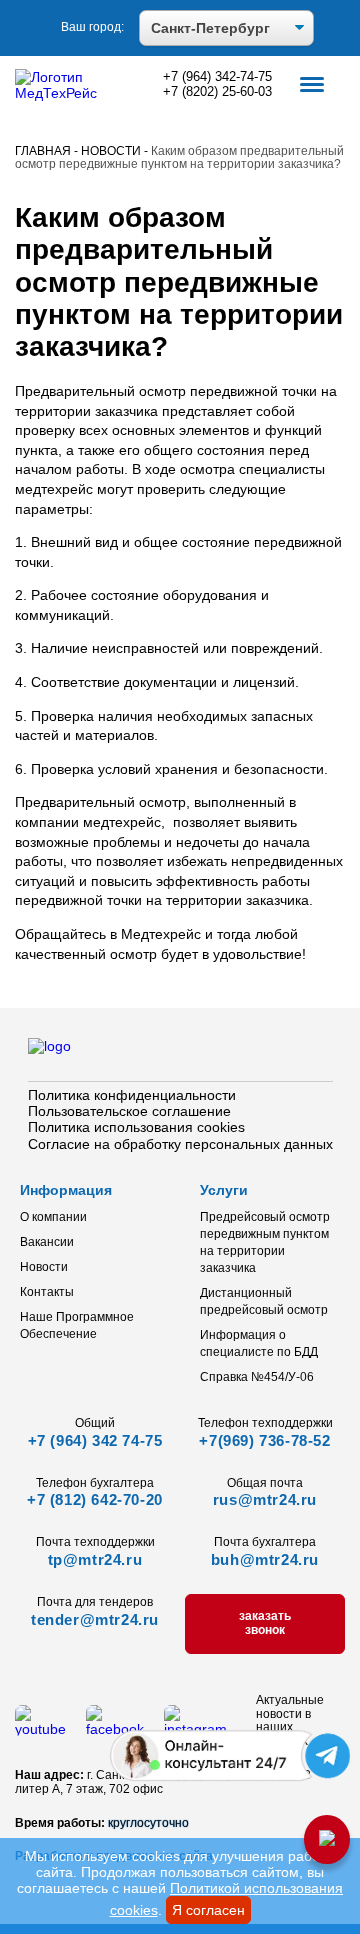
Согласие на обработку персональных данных (180, 1144)
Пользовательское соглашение (129, 1111)
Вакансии (47, 1242)
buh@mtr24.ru (265, 1559)
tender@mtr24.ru (95, 1619)
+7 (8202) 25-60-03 (217, 92)
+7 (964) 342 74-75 (95, 1440)
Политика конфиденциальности (132, 1095)
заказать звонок (265, 1623)
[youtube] (40, 1729)
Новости (44, 1267)
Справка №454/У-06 (257, 1377)
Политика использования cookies (136, 1127)
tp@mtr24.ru (95, 1559)
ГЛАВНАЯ (43, 151)
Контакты (47, 1292)
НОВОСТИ (111, 151)
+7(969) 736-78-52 (264, 1440)
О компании (53, 1217)
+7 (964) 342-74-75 (217, 77)
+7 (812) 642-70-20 (95, 1499)
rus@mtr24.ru (265, 1499)
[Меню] (312, 86)
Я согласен (208, 1910)
